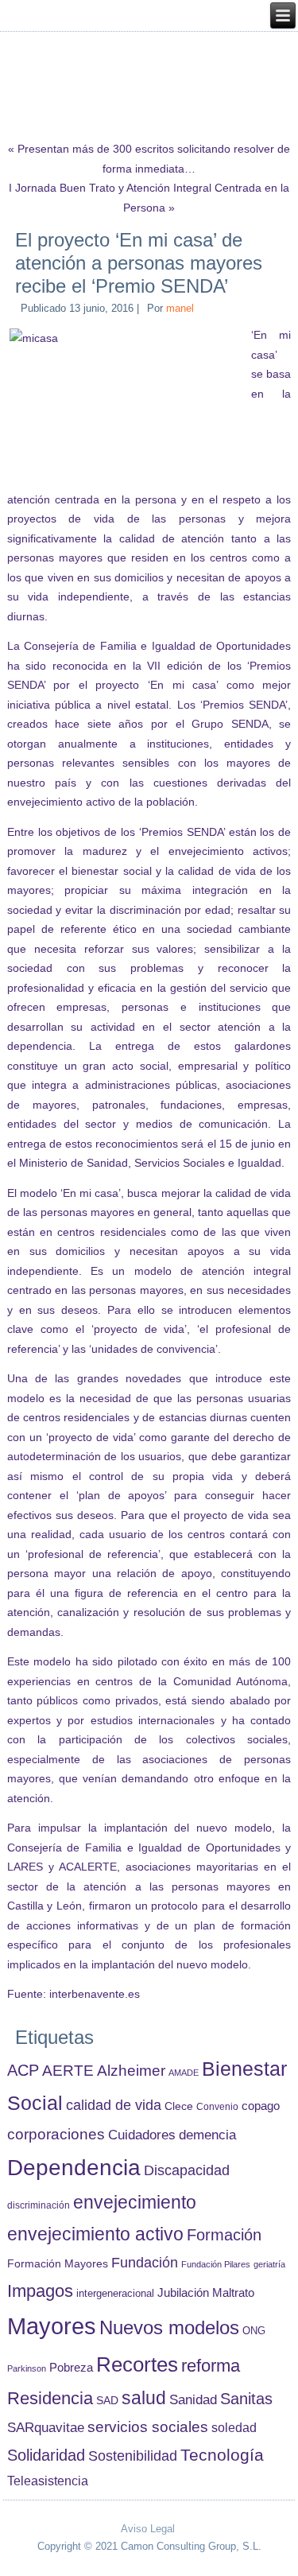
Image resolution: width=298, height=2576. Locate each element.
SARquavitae (46, 2427)
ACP (23, 2070)
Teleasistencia (48, 2481)
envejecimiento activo (95, 2234)
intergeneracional (115, 2294)
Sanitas (246, 2399)
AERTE (68, 2071)
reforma (211, 2366)
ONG (254, 2331)
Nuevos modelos (169, 2328)
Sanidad (193, 2399)
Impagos (40, 2291)
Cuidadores (142, 2135)
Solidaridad (46, 2455)
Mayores (52, 2326)
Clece (179, 2106)
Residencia (50, 2398)
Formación (224, 2235)
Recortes (137, 2364)
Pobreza (71, 2368)
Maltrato (233, 2293)
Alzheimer (131, 2071)
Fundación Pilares (216, 2264)
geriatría (269, 2264)
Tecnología (222, 2455)
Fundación (145, 2263)
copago (261, 2106)
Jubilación (183, 2293)
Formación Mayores (58, 2263)
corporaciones (56, 2134)
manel (180, 308)
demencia (207, 2135)
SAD (107, 2400)
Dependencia (74, 2168)
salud (144, 2398)
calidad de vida (114, 2105)
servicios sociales (148, 2427)
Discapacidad (187, 2170)
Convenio (217, 2106)
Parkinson (27, 2368)
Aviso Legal (148, 2529)
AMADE (184, 2073)
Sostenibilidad (133, 2456)
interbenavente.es (95, 1994)
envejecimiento (135, 2203)
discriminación (39, 2205)
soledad (234, 2427)
